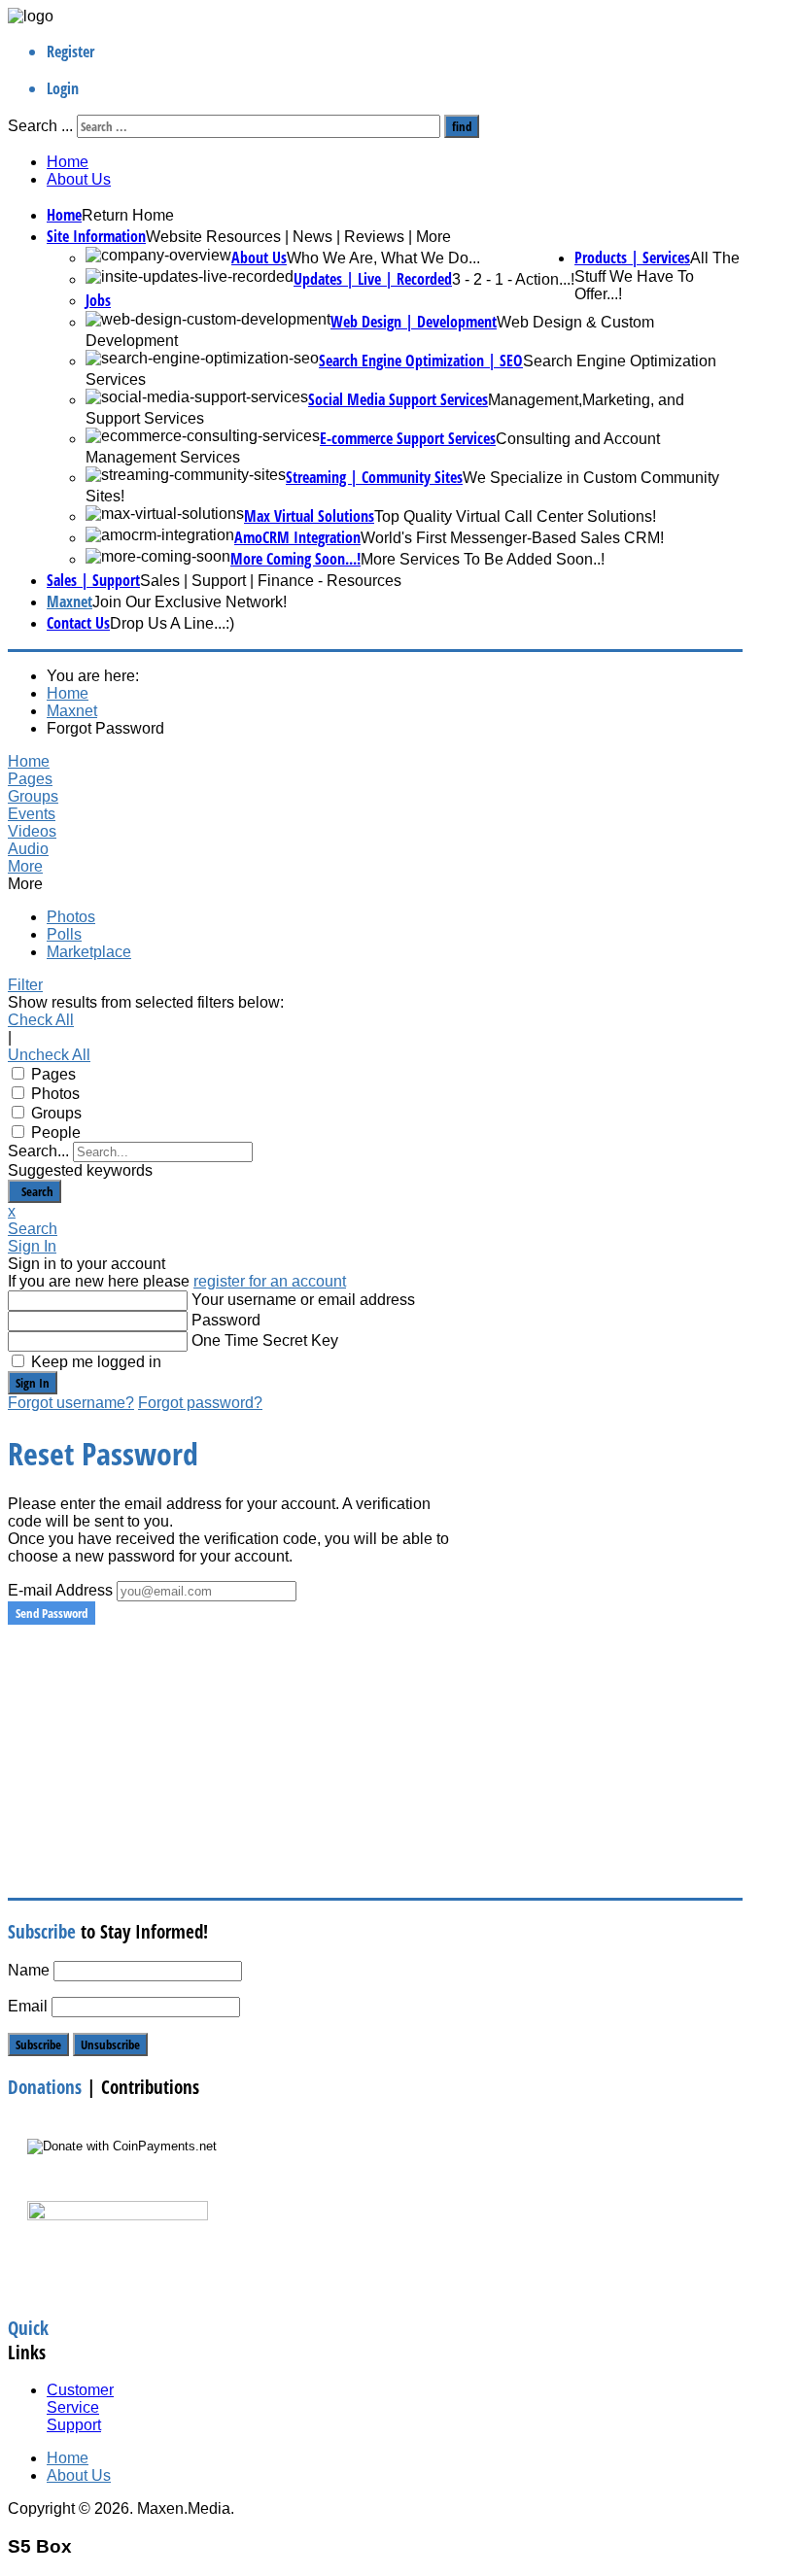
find (462, 126)
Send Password (52, 1613)
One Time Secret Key (265, 1340)
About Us (79, 179)
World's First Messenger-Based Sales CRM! (512, 538)
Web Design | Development (414, 322)
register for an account (270, 1281)
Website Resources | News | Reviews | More (298, 237)
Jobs (98, 300)
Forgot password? (200, 1403)
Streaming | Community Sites (374, 477)
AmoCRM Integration (297, 537)
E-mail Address (60, 1590)
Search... (38, 1151)
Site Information (96, 236)
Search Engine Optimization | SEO (421, 361)
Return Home (128, 215)
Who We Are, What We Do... (383, 258)
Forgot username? (71, 1403)
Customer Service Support (80, 2407)
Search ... (40, 126)
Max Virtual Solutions (309, 516)
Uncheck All (49, 1055)
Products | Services (632, 258)
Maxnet (69, 601)
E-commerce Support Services (408, 438)
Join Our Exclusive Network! (190, 602)
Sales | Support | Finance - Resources (271, 581)
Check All (41, 1020)
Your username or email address (303, 1300)
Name (29, 1970)
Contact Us (78, 623)
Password (226, 1320)
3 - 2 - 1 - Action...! (513, 279)
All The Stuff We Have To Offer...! (657, 276)
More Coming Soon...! (295, 559)
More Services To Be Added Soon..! (483, 559)
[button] (229, 867)
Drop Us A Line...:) (172, 623)
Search (35, 1191)
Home (68, 162)
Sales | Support (93, 580)
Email (28, 2006)
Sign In (33, 1383)
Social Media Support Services (398, 399)
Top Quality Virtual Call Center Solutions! (515, 516)
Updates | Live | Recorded (373, 279)
